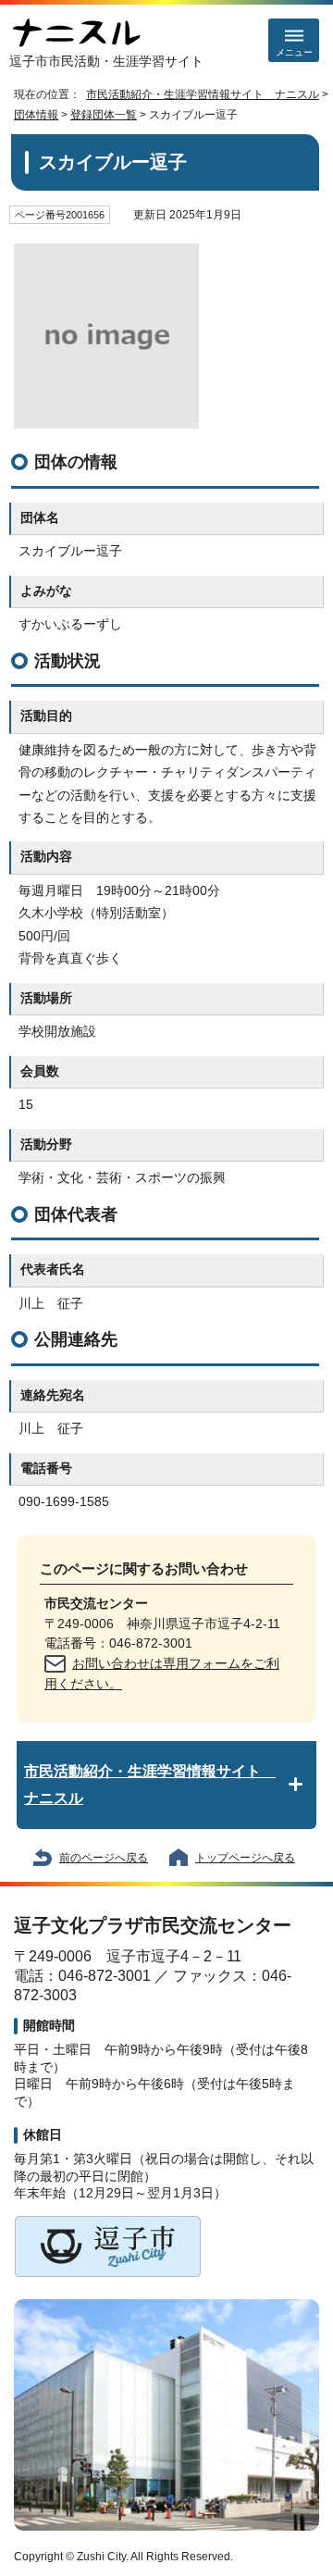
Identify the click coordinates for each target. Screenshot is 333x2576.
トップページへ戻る (245, 1858)
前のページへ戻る (104, 1858)
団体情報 (36, 115)
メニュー (294, 52)
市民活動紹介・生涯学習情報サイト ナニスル (203, 94)
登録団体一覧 (104, 115)
